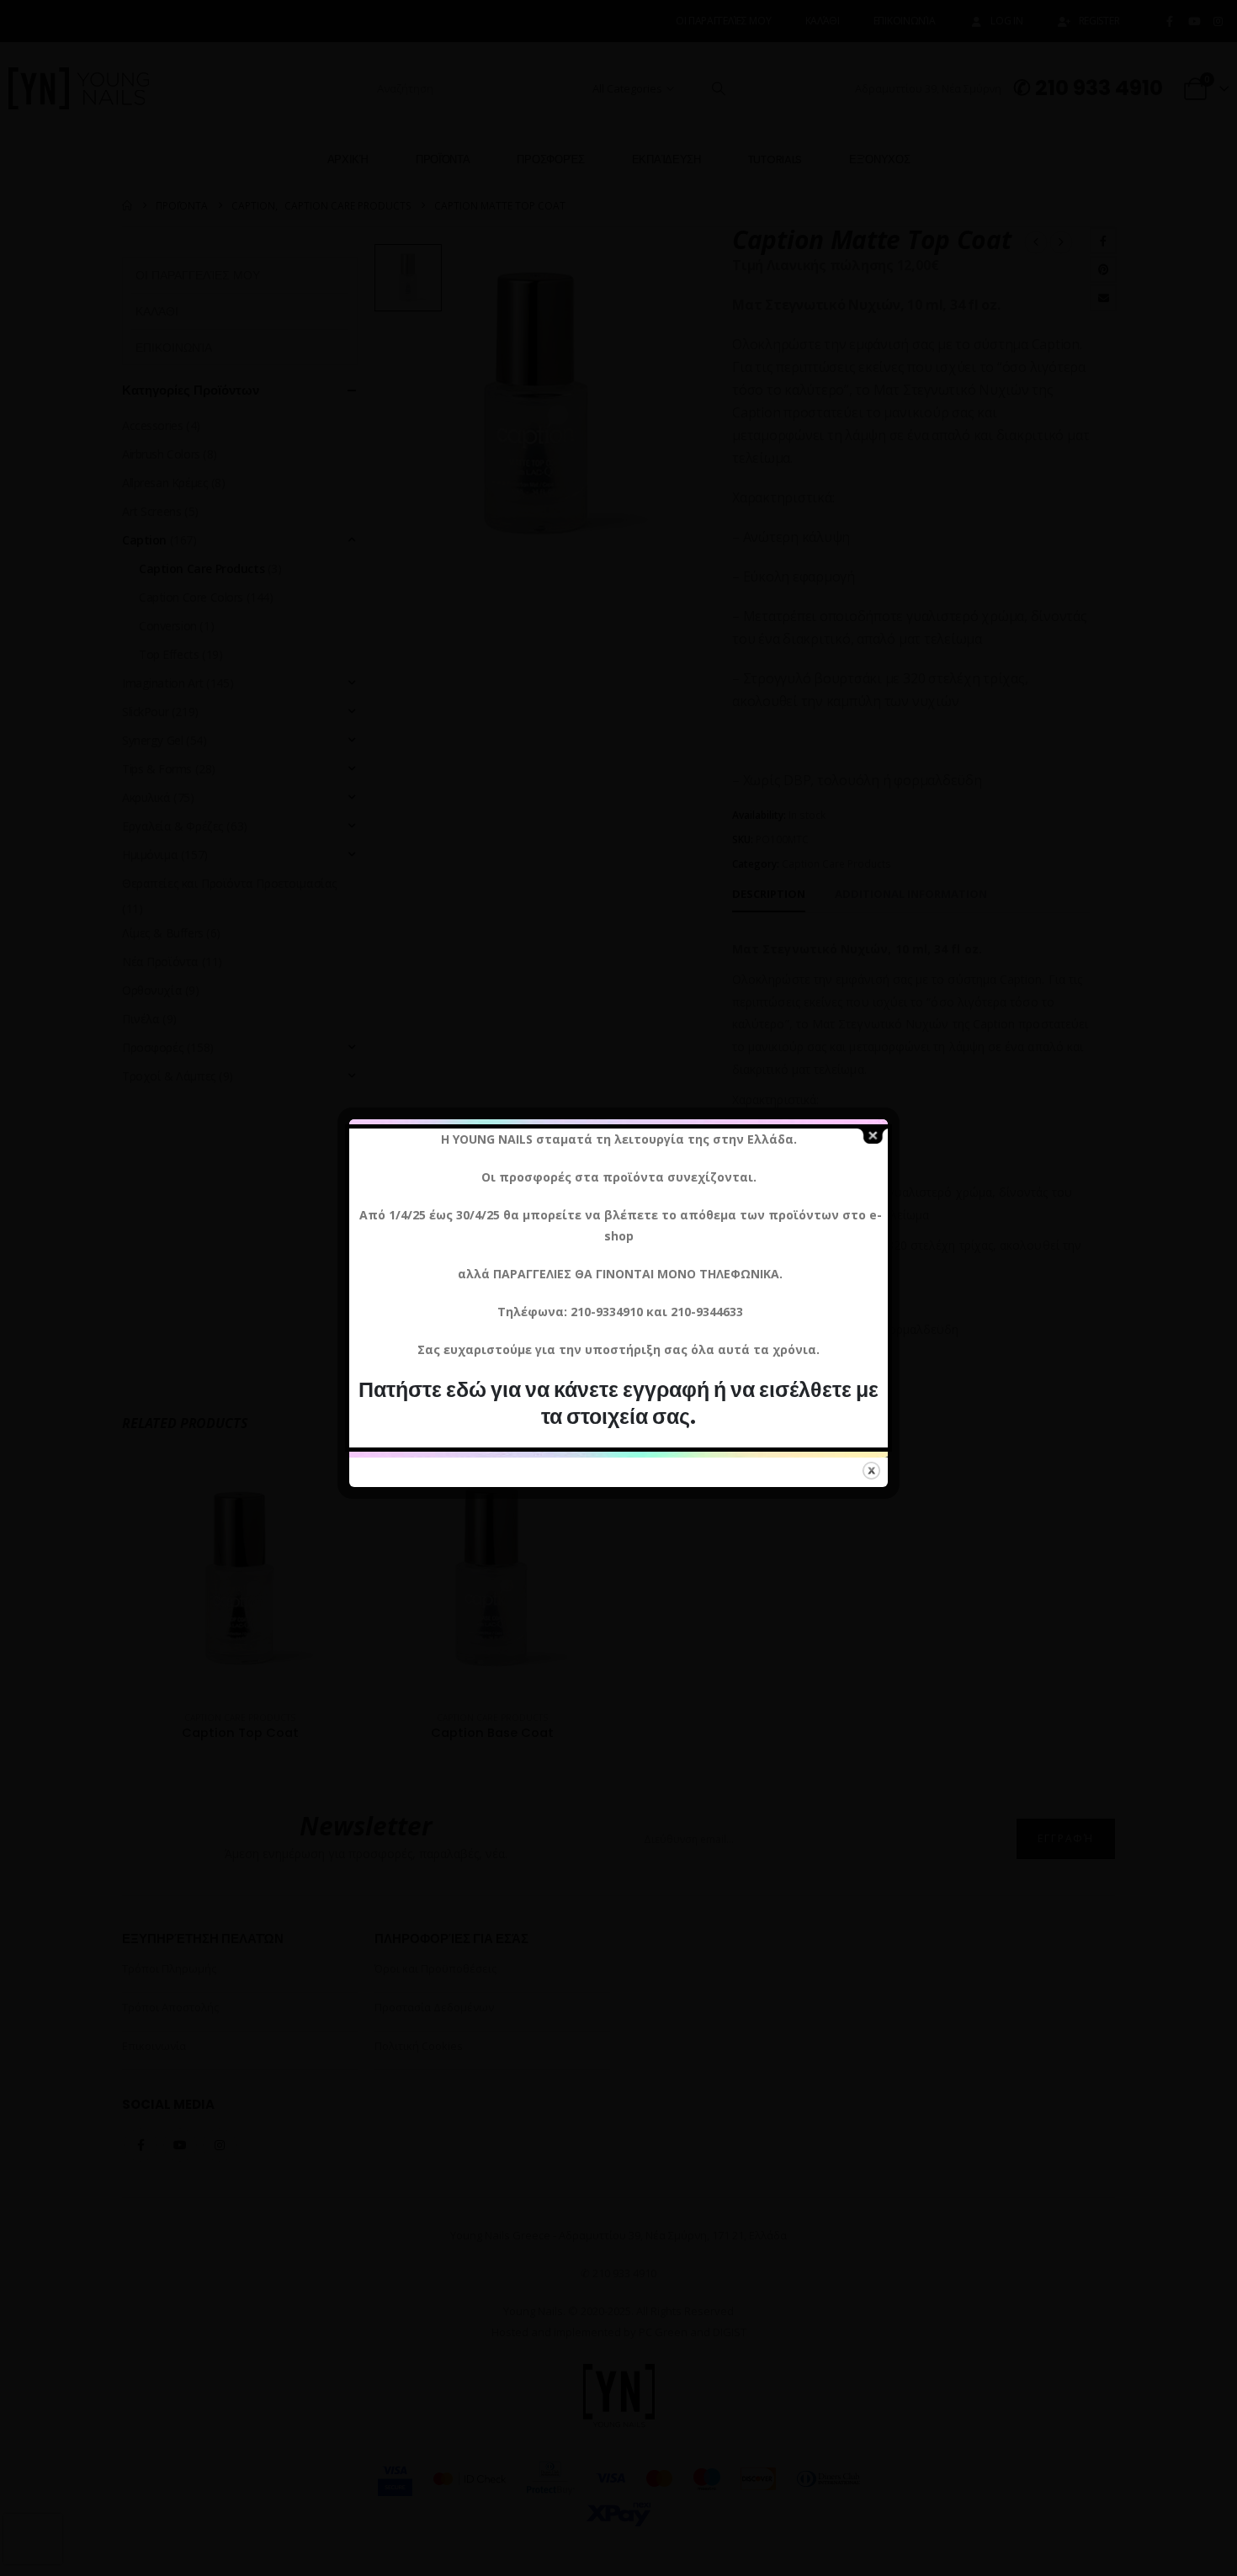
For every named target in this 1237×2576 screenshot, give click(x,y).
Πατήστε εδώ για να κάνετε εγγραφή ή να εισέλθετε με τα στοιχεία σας (618, 1403)
